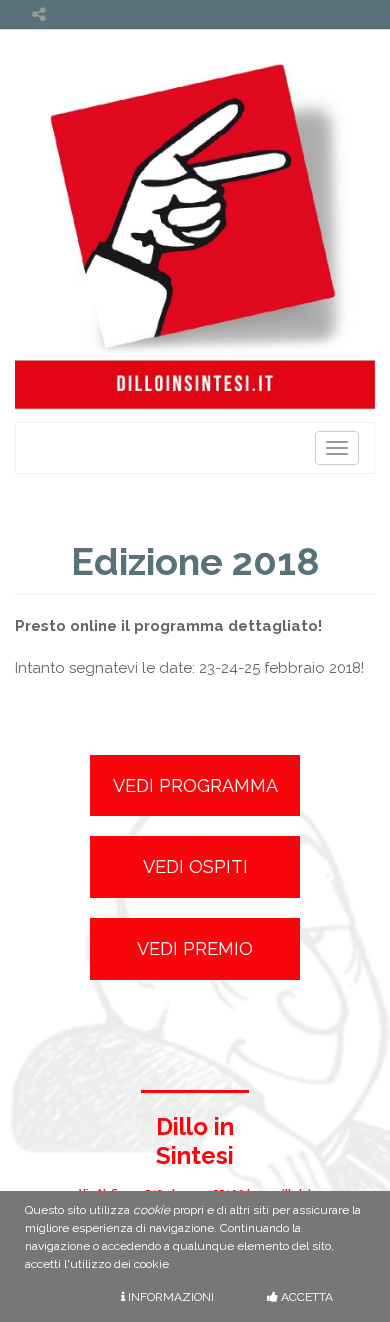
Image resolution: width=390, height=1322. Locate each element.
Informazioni (169, 1297)
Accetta (305, 1297)
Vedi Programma (195, 785)
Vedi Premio (195, 948)
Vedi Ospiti (195, 866)
